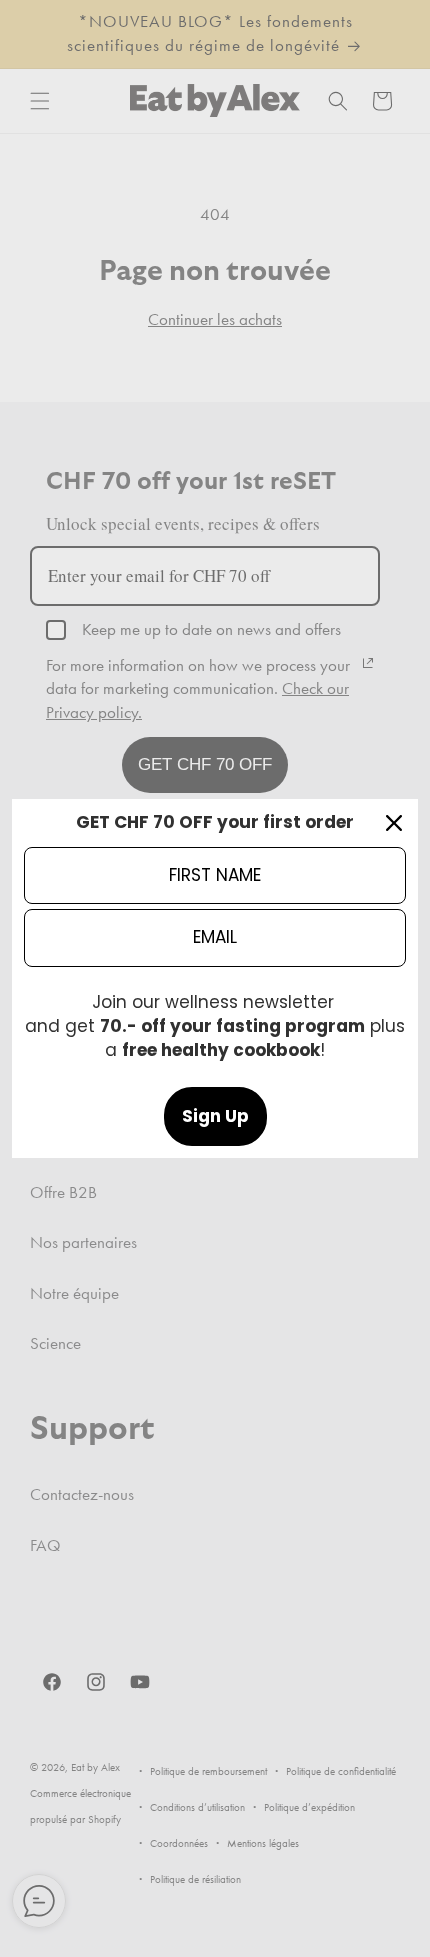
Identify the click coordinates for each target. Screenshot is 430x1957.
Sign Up (215, 1116)
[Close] (394, 823)
